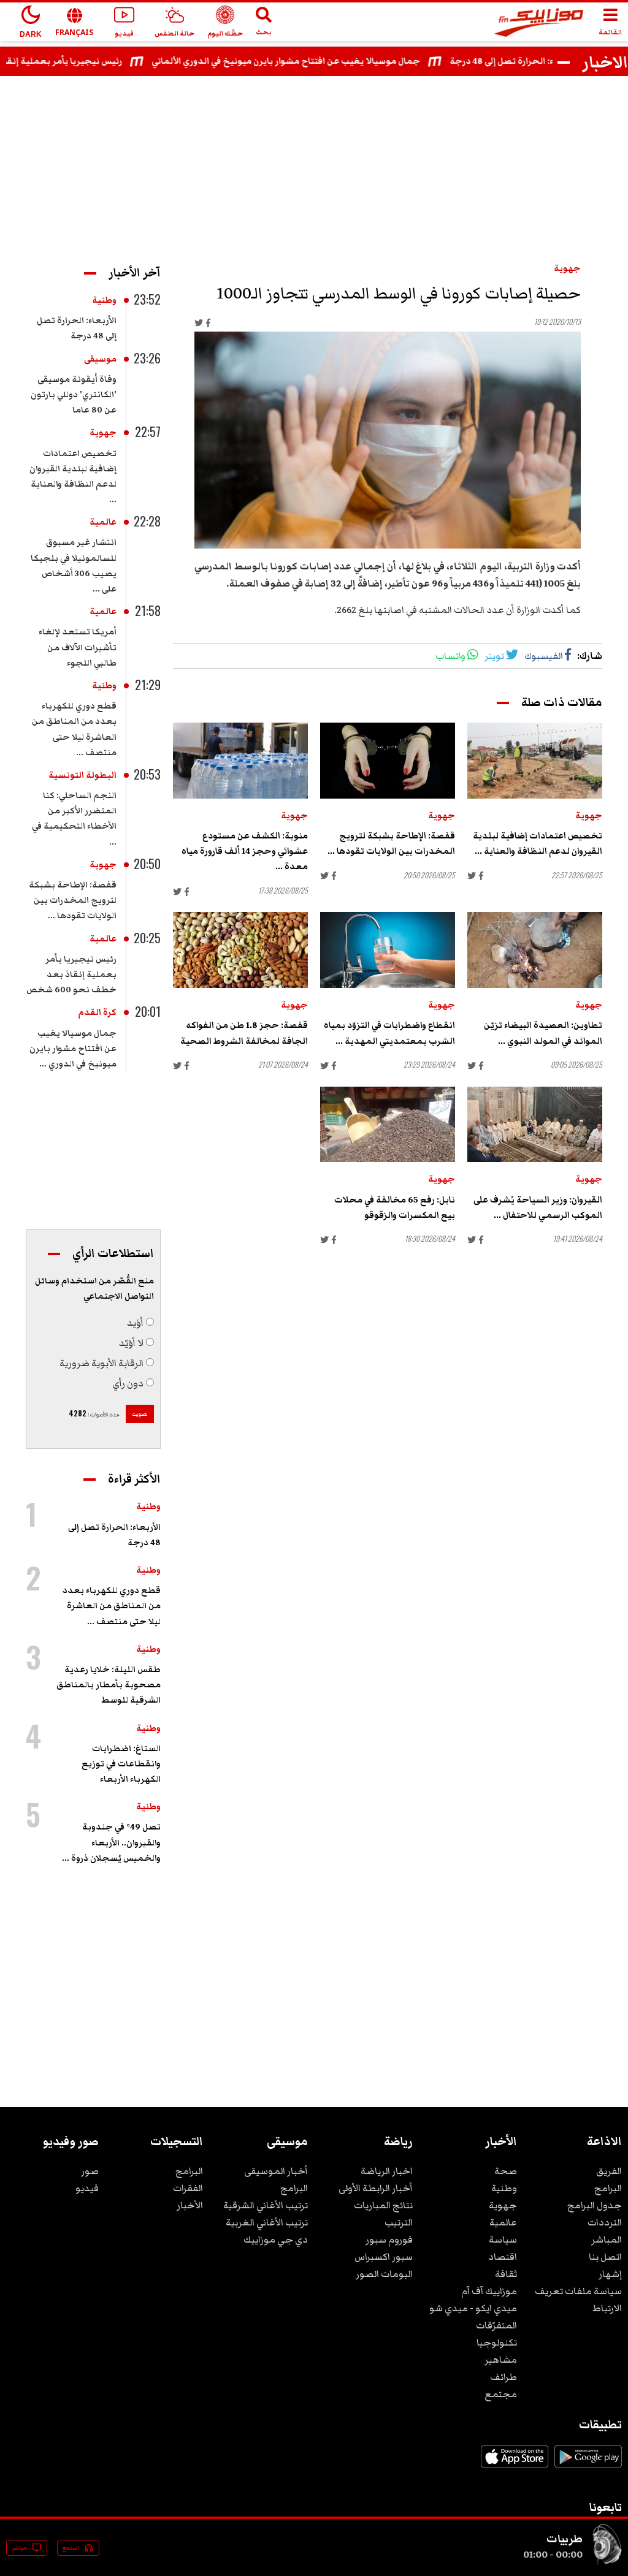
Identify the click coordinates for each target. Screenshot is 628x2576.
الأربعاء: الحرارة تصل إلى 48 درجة (544, 61)
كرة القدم (97, 1013)
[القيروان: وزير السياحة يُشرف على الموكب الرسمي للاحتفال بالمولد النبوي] (535, 1125)
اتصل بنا (605, 2257)
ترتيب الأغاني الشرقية (266, 2205)
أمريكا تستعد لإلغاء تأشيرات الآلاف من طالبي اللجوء (78, 647)
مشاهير (501, 2360)
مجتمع (501, 2394)
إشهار (610, 2274)
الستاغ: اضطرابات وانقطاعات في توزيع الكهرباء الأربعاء (121, 1764)
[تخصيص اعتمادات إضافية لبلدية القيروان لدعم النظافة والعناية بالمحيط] (535, 761)
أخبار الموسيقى (276, 2171)
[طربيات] (607, 2563)
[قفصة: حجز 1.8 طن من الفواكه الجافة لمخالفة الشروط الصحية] (240, 950)
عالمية (103, 522)
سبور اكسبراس (384, 2257)
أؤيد (135, 1323)
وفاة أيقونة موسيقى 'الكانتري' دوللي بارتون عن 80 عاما (74, 395)
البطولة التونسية (82, 775)
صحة (506, 2171)
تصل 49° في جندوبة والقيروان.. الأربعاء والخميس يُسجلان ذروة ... (111, 1842)
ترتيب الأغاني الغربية (267, 2222)
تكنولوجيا (497, 2342)
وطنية (104, 300)
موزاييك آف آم (489, 2291)
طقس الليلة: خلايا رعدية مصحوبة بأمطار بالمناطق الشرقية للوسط (109, 1685)
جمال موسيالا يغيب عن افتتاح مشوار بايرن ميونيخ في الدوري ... (73, 1049)
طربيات (565, 2539)
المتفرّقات (496, 2325)
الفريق (609, 2171)
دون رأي (128, 1383)
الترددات (605, 2222)
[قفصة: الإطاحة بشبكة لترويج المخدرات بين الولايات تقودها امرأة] (388, 761)
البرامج (608, 2188)
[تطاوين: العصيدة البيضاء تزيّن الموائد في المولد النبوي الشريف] (535, 950)
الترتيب (399, 2222)
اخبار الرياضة (387, 2171)
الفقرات (188, 2188)
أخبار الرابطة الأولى (376, 2188)
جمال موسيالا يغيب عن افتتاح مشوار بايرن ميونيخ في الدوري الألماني (316, 61)
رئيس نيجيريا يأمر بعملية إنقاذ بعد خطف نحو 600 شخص (71, 975)
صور (90, 2171)
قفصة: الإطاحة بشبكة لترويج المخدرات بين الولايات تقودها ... (73, 900)
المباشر (607, 2240)
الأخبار (190, 2205)
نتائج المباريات (383, 2205)
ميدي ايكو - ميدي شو (473, 2308)
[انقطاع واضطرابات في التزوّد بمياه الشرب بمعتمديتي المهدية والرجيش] (388, 950)
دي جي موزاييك (276, 2240)
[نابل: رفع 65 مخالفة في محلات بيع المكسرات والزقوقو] (388, 1125)
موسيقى (100, 359)
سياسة (503, 2240)
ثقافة (506, 2274)
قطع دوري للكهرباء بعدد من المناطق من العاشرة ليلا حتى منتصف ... (112, 1606)
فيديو (87, 2188)
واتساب (450, 656)
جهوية (567, 268)
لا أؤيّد (131, 1343)
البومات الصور (384, 2274)
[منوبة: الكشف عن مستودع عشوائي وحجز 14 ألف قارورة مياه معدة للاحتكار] (240, 761)
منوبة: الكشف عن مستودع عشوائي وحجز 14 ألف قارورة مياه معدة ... (245, 851)
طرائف (504, 2377)
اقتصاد (503, 2257)
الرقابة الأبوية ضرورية (101, 1363)
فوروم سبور (389, 2240)
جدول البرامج (595, 2205)
